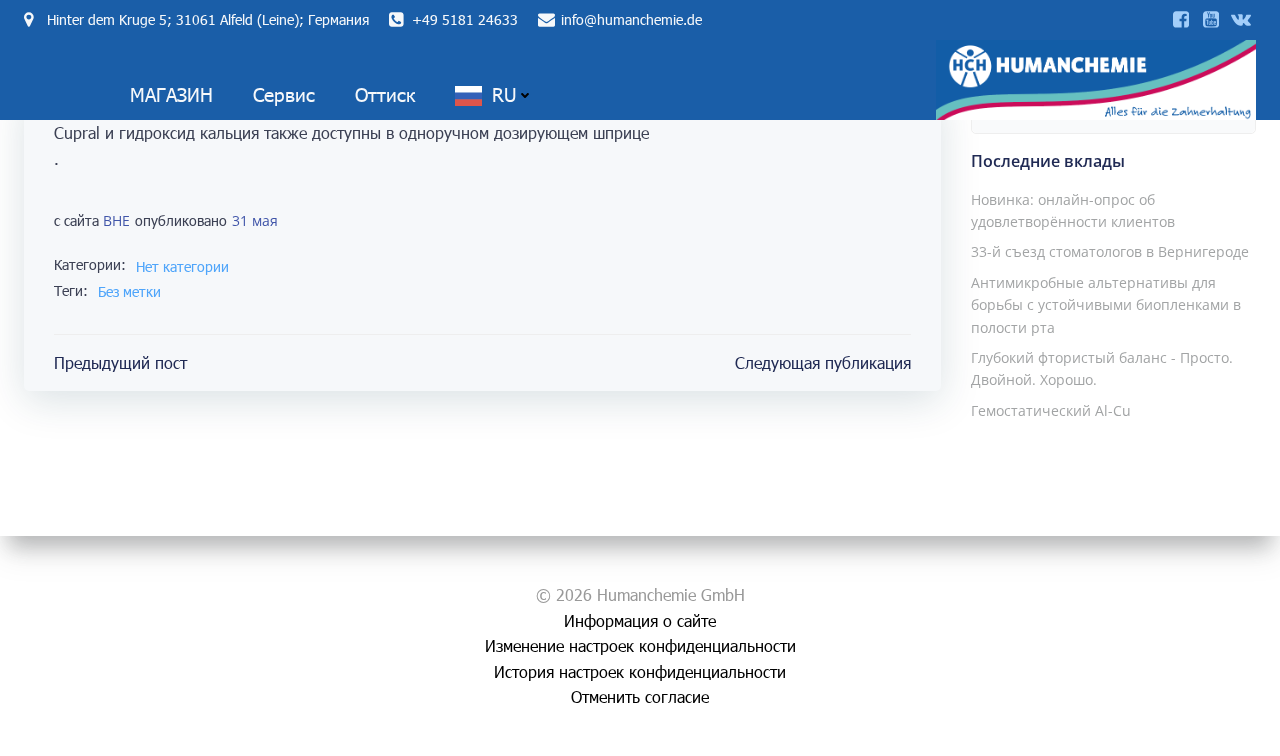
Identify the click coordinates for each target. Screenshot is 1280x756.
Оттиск (385, 94)
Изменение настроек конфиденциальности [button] (640, 645)
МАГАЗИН (171, 94)
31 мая (255, 220)
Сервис (284, 94)
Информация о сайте (640, 620)
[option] (1190, 737)
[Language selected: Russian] (1210, 736)
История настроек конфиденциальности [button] (640, 671)
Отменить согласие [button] (640, 696)
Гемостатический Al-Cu (1051, 410)
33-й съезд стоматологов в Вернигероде (1110, 251)
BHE (116, 220)
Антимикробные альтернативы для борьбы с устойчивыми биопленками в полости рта (1106, 305)
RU (504, 94)
